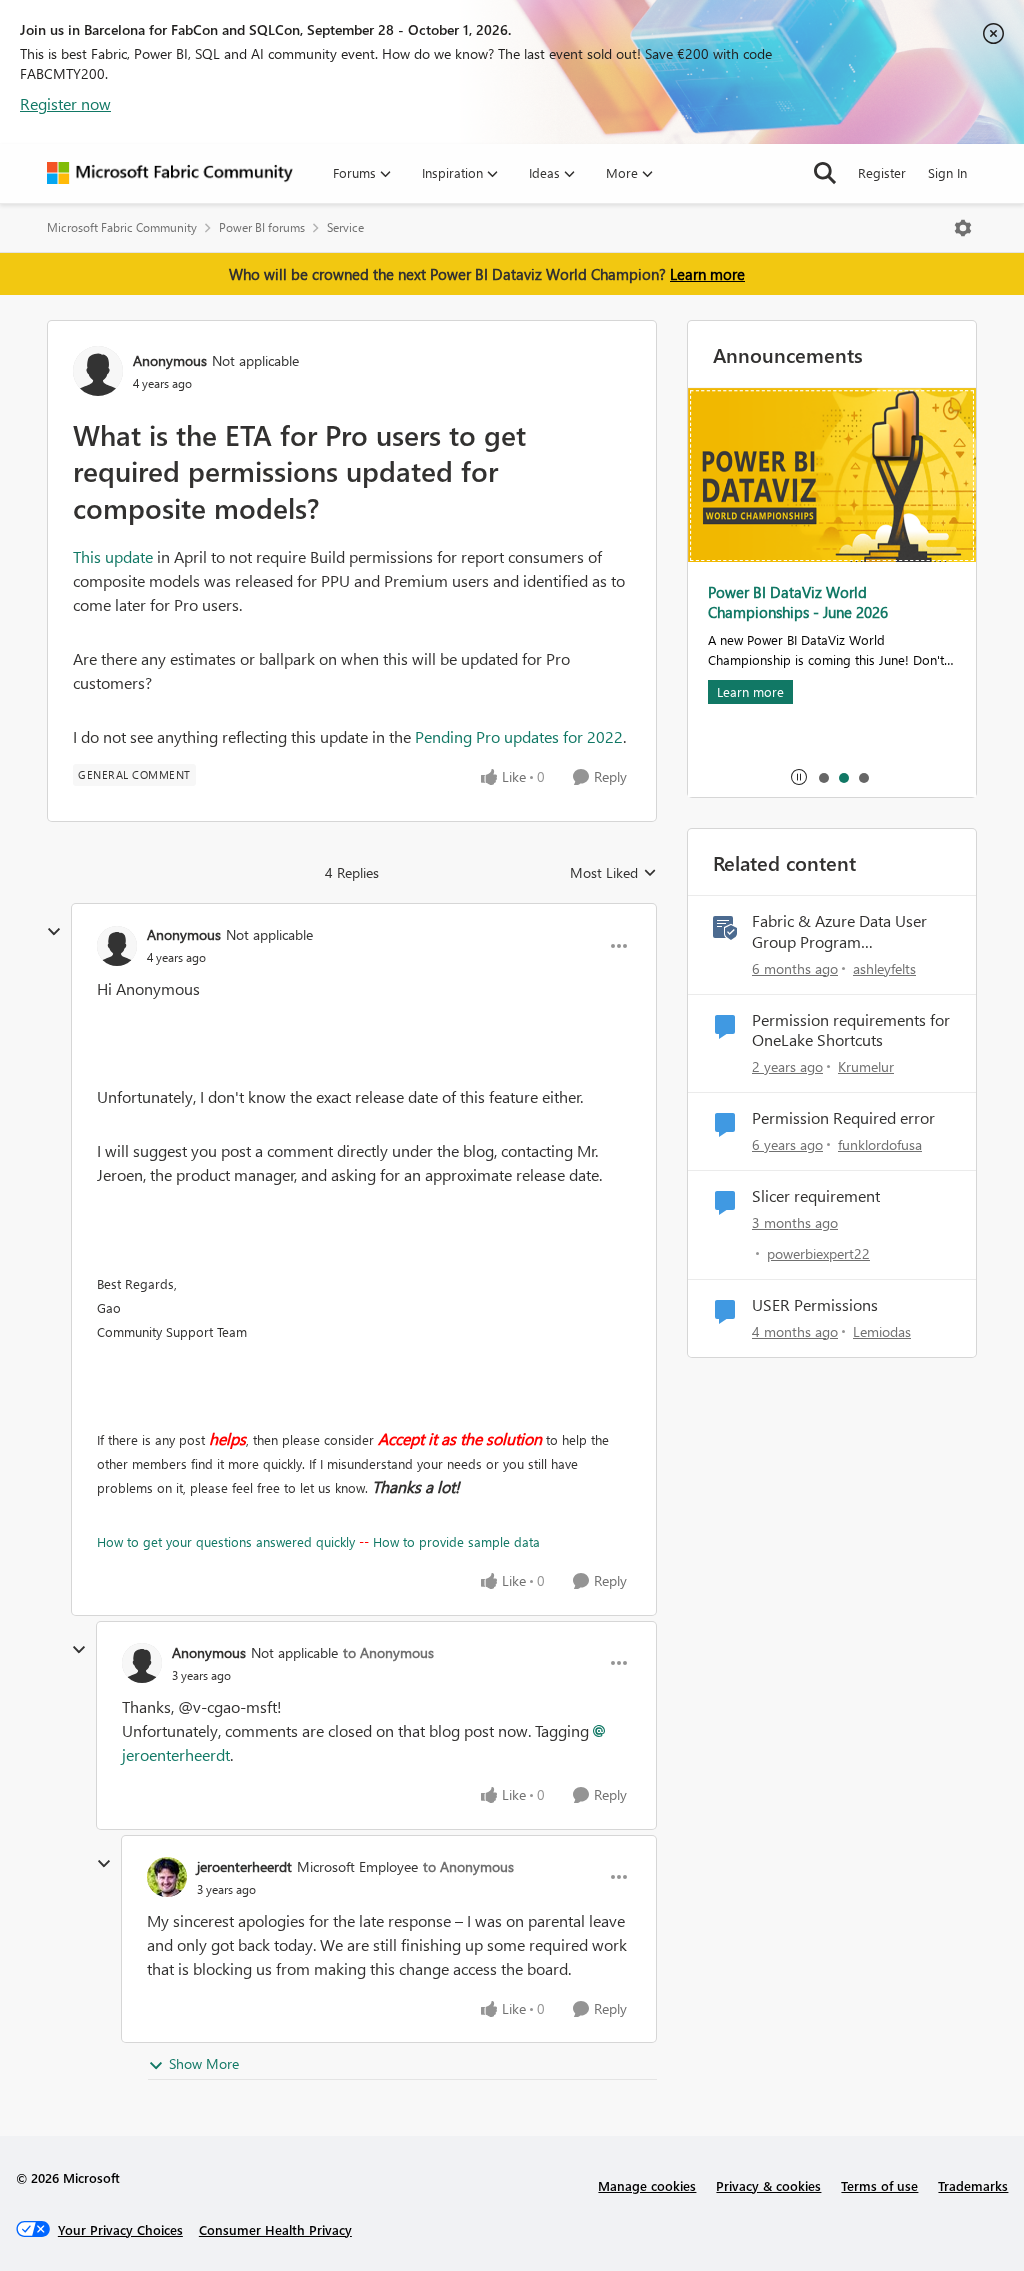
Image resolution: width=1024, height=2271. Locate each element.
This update (113, 556)
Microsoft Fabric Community (122, 227)
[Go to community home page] (170, 173)
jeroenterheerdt (244, 1866)
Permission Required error (843, 1118)
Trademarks (973, 2185)
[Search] (825, 173)
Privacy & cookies (768, 2185)
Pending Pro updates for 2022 (519, 736)
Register (882, 172)
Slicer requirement (816, 1196)
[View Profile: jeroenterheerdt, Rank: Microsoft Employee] (167, 1877)
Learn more (707, 274)
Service (345, 227)
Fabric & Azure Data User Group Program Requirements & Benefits (839, 932)
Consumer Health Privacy (275, 2229)
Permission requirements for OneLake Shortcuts (851, 1030)
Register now (65, 103)
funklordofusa (880, 1144)
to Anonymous (388, 1652)
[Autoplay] (799, 777)
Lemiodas (882, 1331)
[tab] (823, 777)
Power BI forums (262, 227)
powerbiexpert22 (818, 1253)
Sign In (947, 172)
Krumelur (866, 1066)
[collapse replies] (54, 932)
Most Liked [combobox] (613, 873)
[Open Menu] (963, 228)
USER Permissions (815, 1305)
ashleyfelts (884, 968)
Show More (204, 2063)
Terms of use (879, 2185)
